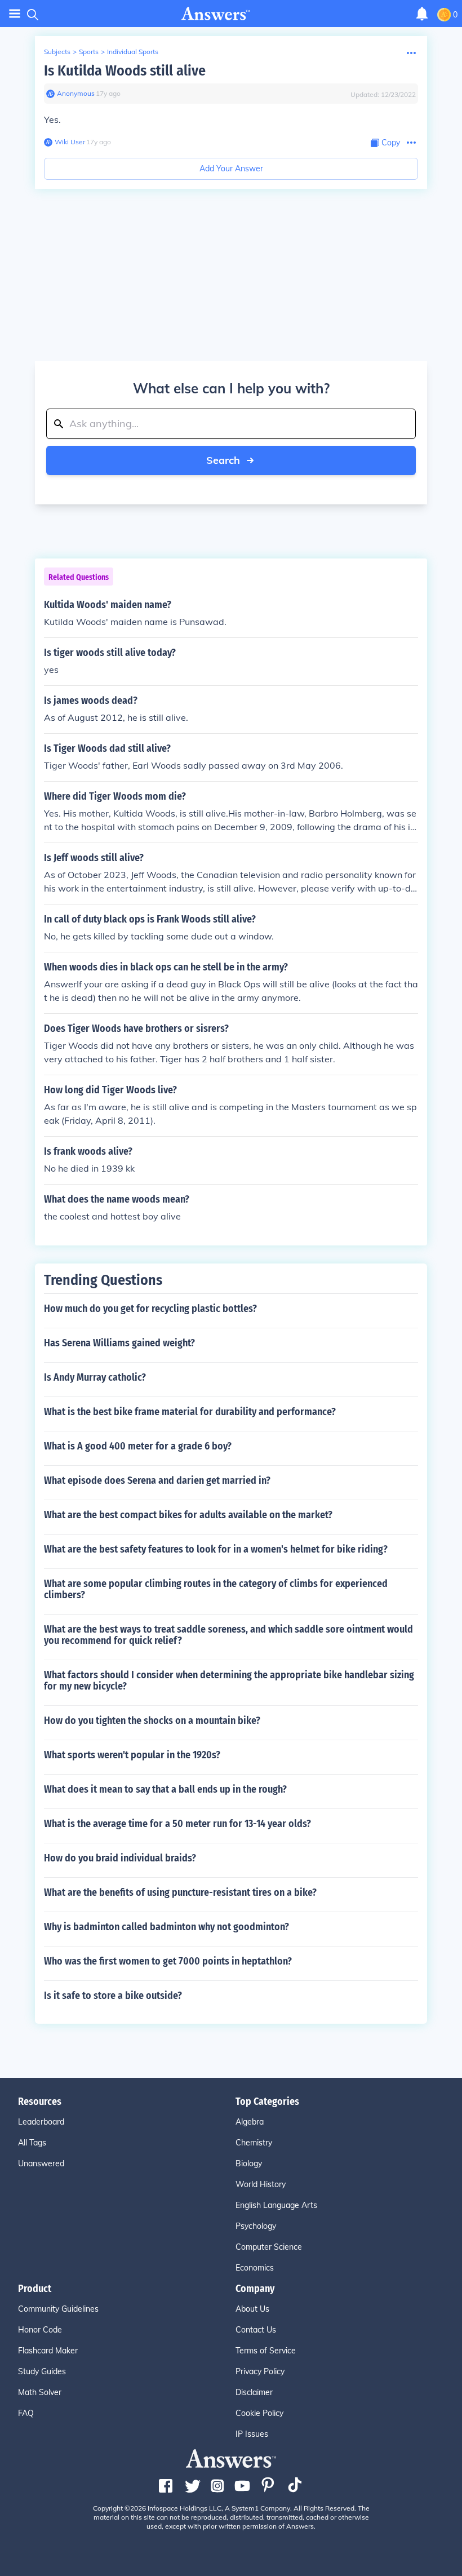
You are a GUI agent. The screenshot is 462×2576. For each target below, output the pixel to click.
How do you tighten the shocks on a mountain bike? (152, 1721)
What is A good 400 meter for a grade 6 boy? (138, 1446)
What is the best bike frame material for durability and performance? (190, 1412)
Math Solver (40, 2392)
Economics (255, 2268)
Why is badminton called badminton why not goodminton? (166, 1927)
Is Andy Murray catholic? (95, 1377)
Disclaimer (254, 2392)
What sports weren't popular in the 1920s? (132, 1755)
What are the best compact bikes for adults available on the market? (188, 1515)
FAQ (26, 2413)
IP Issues (252, 2434)
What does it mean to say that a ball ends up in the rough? (165, 1789)
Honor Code (40, 2330)
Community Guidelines (58, 2309)
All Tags (32, 2143)
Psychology (256, 2226)
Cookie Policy (259, 2413)
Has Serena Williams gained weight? (119, 1343)
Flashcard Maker (48, 2351)
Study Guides (42, 2371)
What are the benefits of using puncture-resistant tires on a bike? (180, 1892)
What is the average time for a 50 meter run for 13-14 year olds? (177, 1824)
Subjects (57, 52)
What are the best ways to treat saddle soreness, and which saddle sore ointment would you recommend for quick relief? (228, 1635)
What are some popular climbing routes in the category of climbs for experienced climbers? (216, 1589)
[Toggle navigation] (15, 14)
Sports (89, 52)
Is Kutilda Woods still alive (125, 71)
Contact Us (256, 2330)
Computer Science (269, 2247)
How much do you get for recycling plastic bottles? (150, 1309)
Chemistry (254, 2143)
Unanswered (41, 2163)
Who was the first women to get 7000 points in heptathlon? (168, 1961)
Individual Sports (133, 52)
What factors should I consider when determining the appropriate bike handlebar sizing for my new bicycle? (229, 1681)
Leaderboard (41, 2122)
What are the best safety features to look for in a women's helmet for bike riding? (216, 1549)
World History (261, 2184)
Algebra (250, 2122)
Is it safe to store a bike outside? (113, 1996)
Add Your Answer (231, 169)
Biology (249, 2163)
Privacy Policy (260, 2371)
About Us (252, 2309)
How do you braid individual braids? (120, 1858)
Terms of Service (266, 2351)
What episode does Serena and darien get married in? (157, 1480)
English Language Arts (276, 2205)
